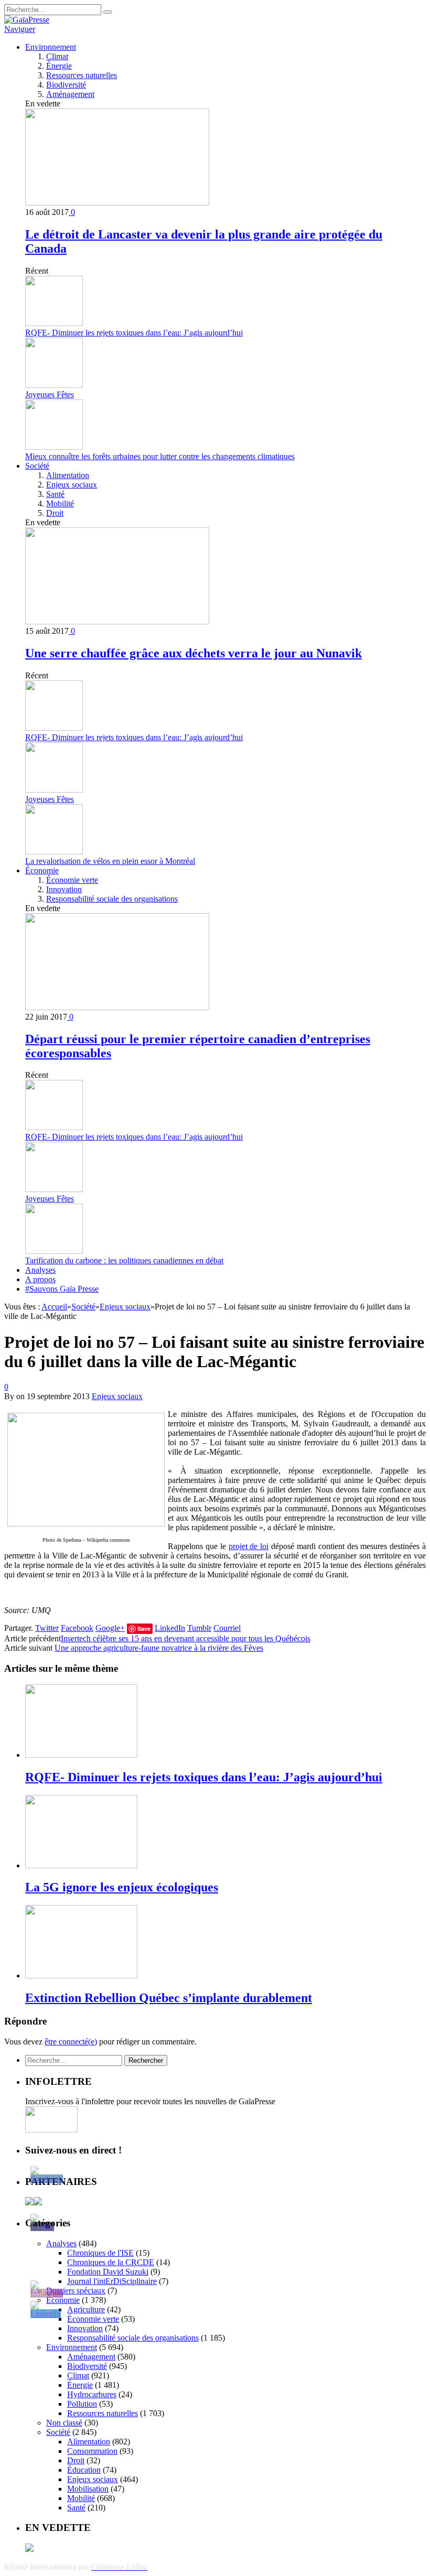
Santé (55, 494)
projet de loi (249, 1546)
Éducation (84, 2470)
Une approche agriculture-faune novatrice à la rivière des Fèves (159, 1648)
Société (37, 466)
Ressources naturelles (82, 75)
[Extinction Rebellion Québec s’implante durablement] (81, 1976)
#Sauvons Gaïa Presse (62, 1289)
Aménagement (70, 94)
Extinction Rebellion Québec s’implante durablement (169, 1998)
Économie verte (72, 880)
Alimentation (68, 475)
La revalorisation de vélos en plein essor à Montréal (110, 861)
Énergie (59, 66)
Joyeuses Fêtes (50, 394)
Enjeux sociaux (72, 485)
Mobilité (60, 504)
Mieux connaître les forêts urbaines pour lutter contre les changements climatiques (160, 456)
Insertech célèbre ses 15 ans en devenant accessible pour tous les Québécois (186, 1638)
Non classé (64, 2423)
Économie (42, 870)
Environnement (51, 47)
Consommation (92, 2451)
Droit (55, 513)
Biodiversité (66, 85)
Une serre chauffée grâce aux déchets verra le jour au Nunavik (193, 653)
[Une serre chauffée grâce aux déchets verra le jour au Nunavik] (117, 621)
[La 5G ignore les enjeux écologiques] (81, 1865)
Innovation (64, 889)
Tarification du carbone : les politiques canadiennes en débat (124, 1260)
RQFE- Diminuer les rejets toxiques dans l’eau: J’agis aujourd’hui (134, 333)
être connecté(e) (71, 2042)
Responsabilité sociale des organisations (112, 899)
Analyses (40, 1270)
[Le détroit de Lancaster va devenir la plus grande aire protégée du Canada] (117, 203)
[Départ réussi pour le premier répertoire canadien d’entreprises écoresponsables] (117, 1007)
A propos (40, 1279)
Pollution (82, 2404)
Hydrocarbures (92, 2394)
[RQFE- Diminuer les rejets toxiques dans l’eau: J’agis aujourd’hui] (81, 1755)
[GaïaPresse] (27, 20)
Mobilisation (88, 2489)
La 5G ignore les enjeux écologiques (122, 1887)
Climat (57, 56)
